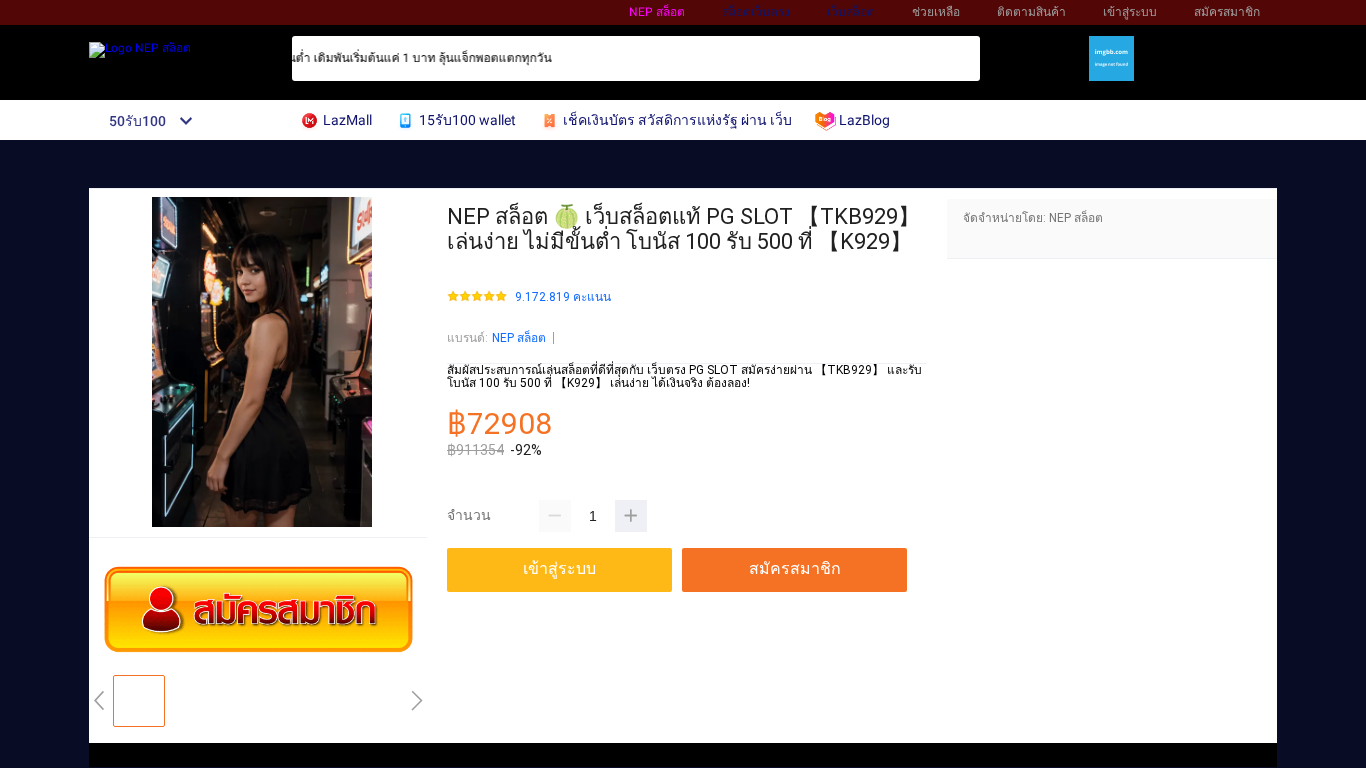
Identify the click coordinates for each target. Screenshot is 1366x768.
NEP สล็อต (657, 12)
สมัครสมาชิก (1227, 12)
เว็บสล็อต (851, 12)
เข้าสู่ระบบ (1130, 12)
